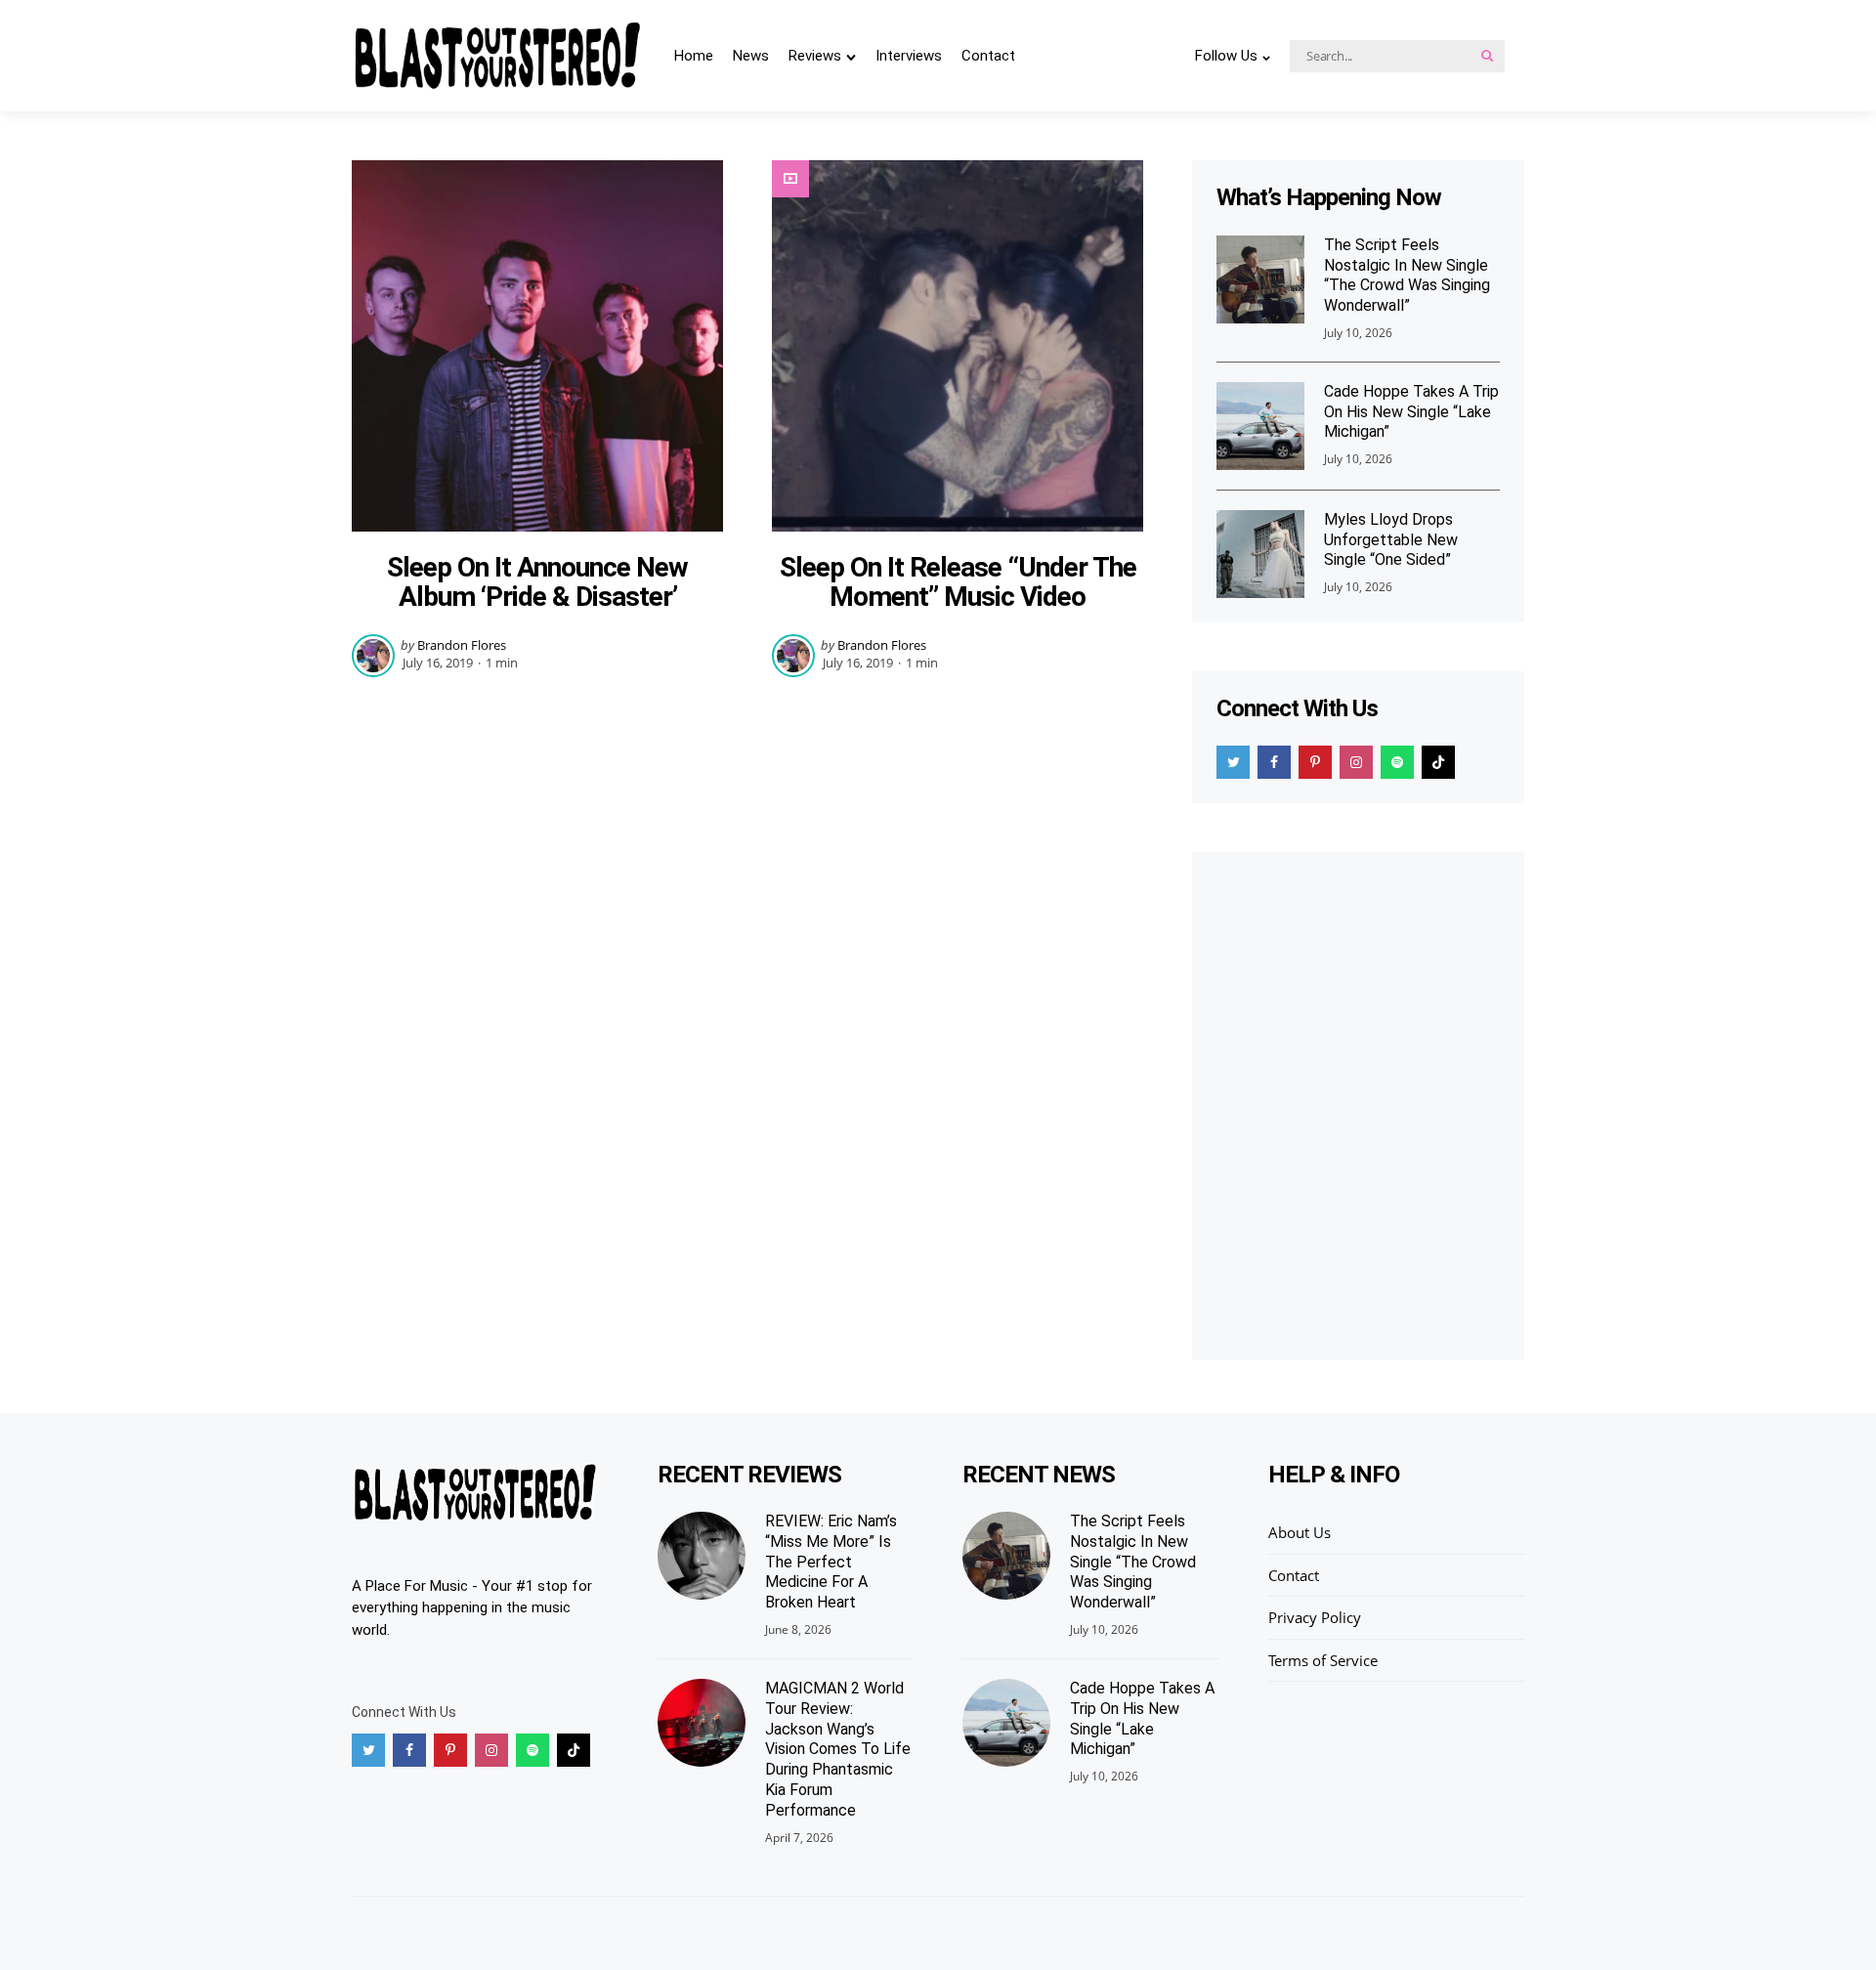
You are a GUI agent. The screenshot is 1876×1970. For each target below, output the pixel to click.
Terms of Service (1323, 1660)
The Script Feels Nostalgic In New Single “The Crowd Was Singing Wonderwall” (1407, 275)
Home (694, 56)
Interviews (909, 56)
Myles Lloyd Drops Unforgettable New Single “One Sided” (1391, 540)
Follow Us (1226, 56)
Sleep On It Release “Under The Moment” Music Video (958, 582)
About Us (1300, 1532)
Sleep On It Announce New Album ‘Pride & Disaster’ (537, 582)
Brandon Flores (462, 645)
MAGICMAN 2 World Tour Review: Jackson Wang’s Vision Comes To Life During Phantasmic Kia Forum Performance (838, 1749)
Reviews (815, 56)
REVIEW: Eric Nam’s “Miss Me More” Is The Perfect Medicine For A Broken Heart (831, 1562)
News (751, 56)
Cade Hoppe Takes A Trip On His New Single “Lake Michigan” (1411, 412)
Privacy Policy (1315, 1617)
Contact (988, 56)
